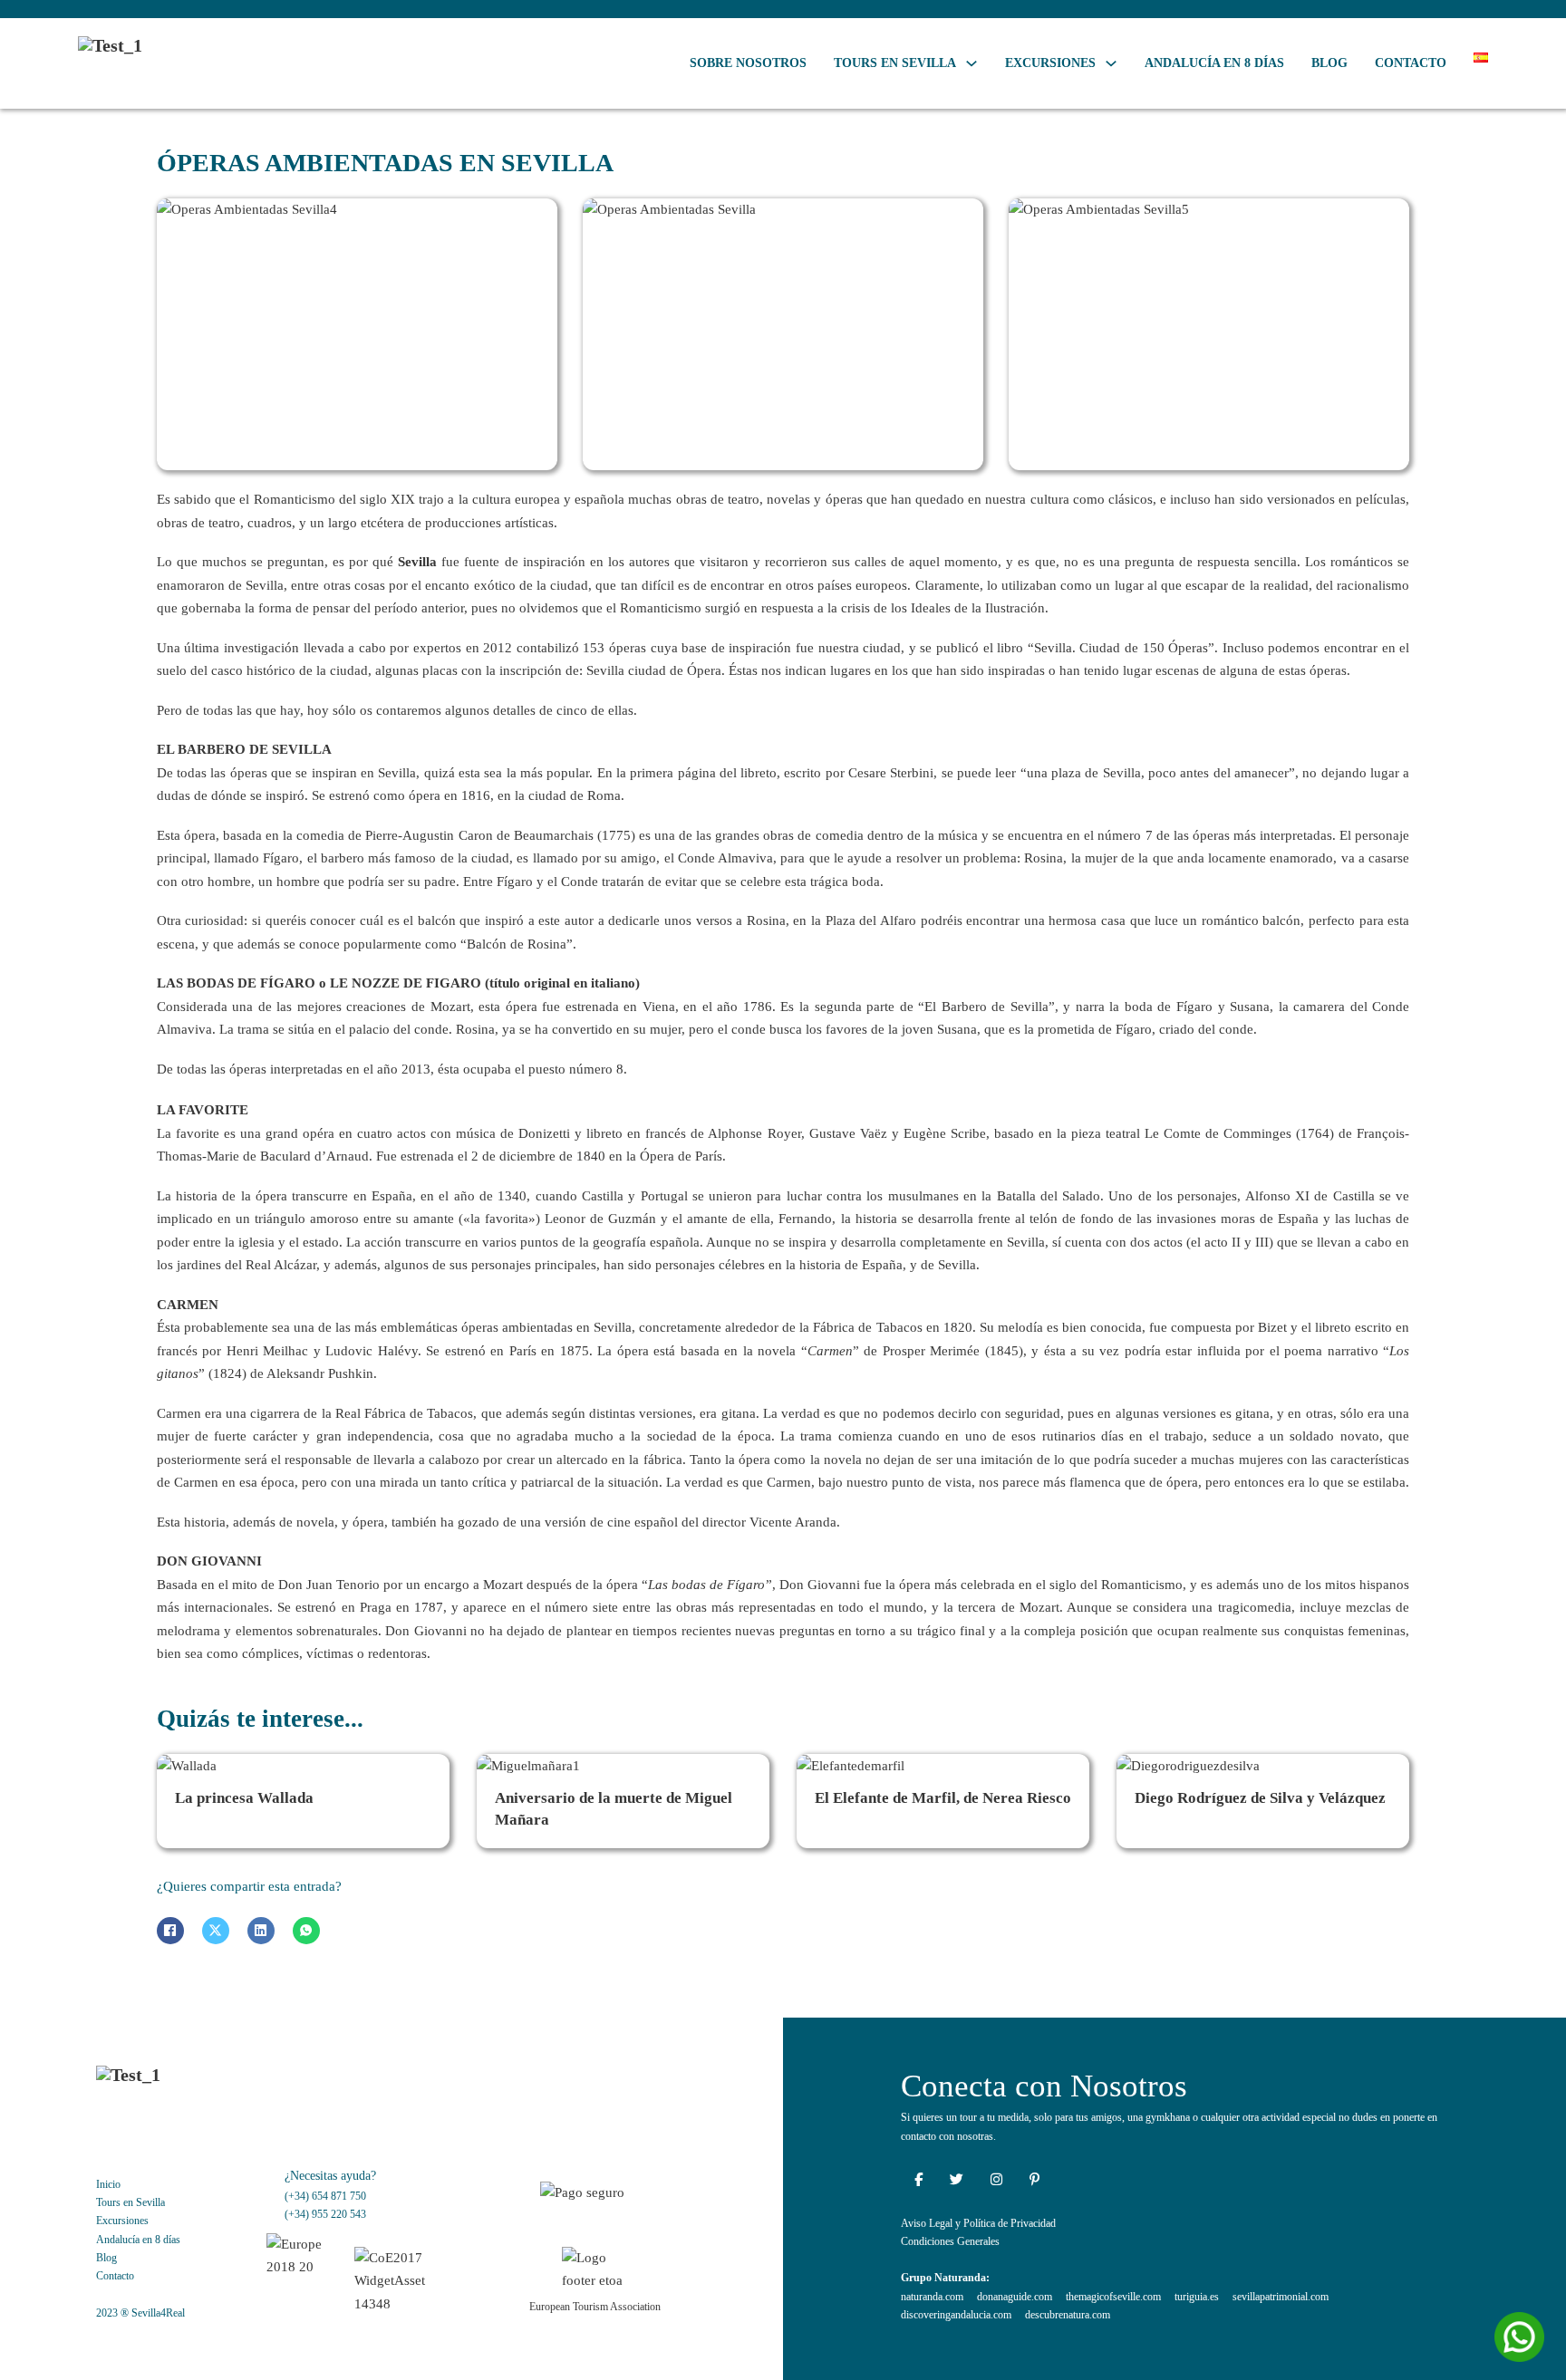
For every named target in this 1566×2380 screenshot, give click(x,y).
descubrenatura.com (1068, 2315)
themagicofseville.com (1113, 2297)
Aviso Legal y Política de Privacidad (978, 2223)
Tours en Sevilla (895, 63)
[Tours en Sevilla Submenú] (971, 63)
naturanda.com (932, 2297)
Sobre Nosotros (748, 63)
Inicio (108, 2184)
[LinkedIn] (261, 1931)
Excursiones (1050, 63)
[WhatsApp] (306, 1931)
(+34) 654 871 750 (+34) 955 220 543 (325, 2205)
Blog (1329, 63)
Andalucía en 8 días (1214, 63)
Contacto (1411, 63)
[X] (216, 1931)
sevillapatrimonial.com (1281, 2297)
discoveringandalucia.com (956, 2315)
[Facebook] (170, 1931)
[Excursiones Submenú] (1111, 63)
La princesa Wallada (244, 1798)
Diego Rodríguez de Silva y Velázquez (1260, 1798)
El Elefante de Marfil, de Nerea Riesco (943, 1798)
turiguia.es (1197, 2297)
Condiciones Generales (950, 2241)
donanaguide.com (1015, 2297)
